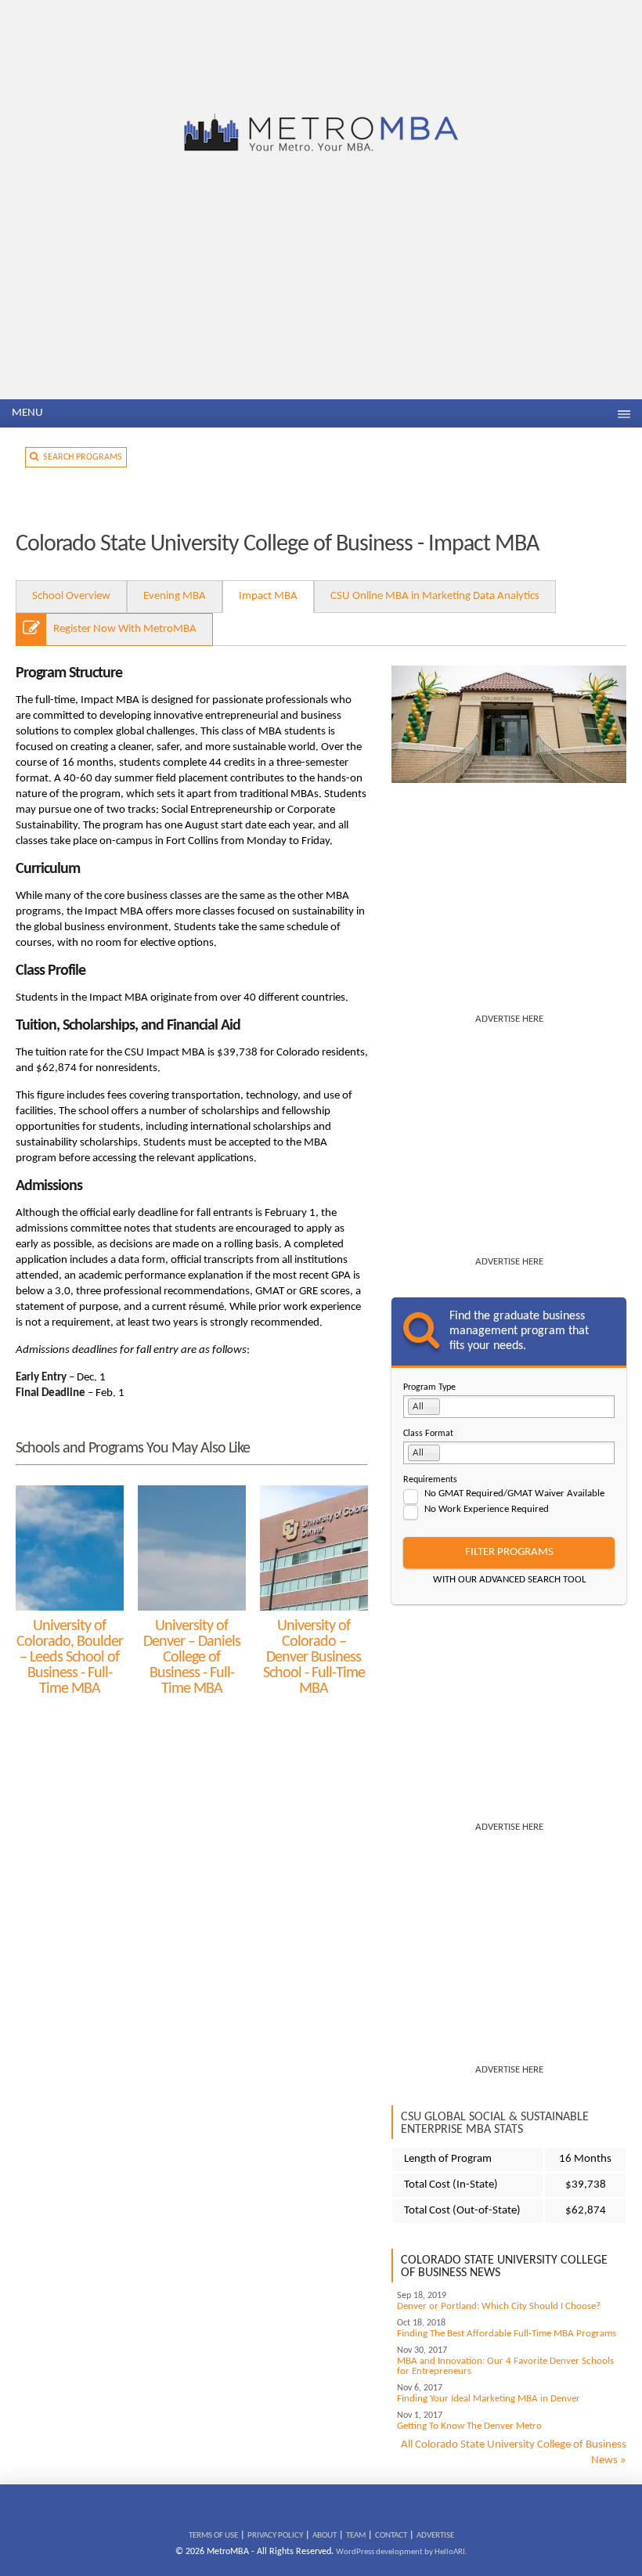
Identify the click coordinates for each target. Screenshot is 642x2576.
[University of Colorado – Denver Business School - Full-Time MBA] (314, 1548)
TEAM (356, 2536)
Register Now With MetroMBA (125, 629)
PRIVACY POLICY (275, 2536)
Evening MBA (175, 596)
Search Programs (80, 457)
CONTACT (391, 2536)
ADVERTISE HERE (509, 1019)
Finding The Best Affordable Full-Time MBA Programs (507, 2334)
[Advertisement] (321, 282)
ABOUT (325, 2536)
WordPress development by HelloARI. (402, 2552)
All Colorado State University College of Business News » (514, 2453)
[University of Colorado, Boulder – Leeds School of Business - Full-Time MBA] (70, 1548)
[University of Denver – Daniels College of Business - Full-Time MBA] (192, 1548)
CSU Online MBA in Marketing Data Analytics (435, 596)
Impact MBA (268, 596)
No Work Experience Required (487, 1509)
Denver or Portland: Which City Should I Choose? (499, 2306)
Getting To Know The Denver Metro (469, 2426)
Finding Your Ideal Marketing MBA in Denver (489, 2399)
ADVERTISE (435, 2536)
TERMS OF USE (213, 2536)
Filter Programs (509, 1552)
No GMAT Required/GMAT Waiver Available (514, 1494)
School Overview (71, 596)
